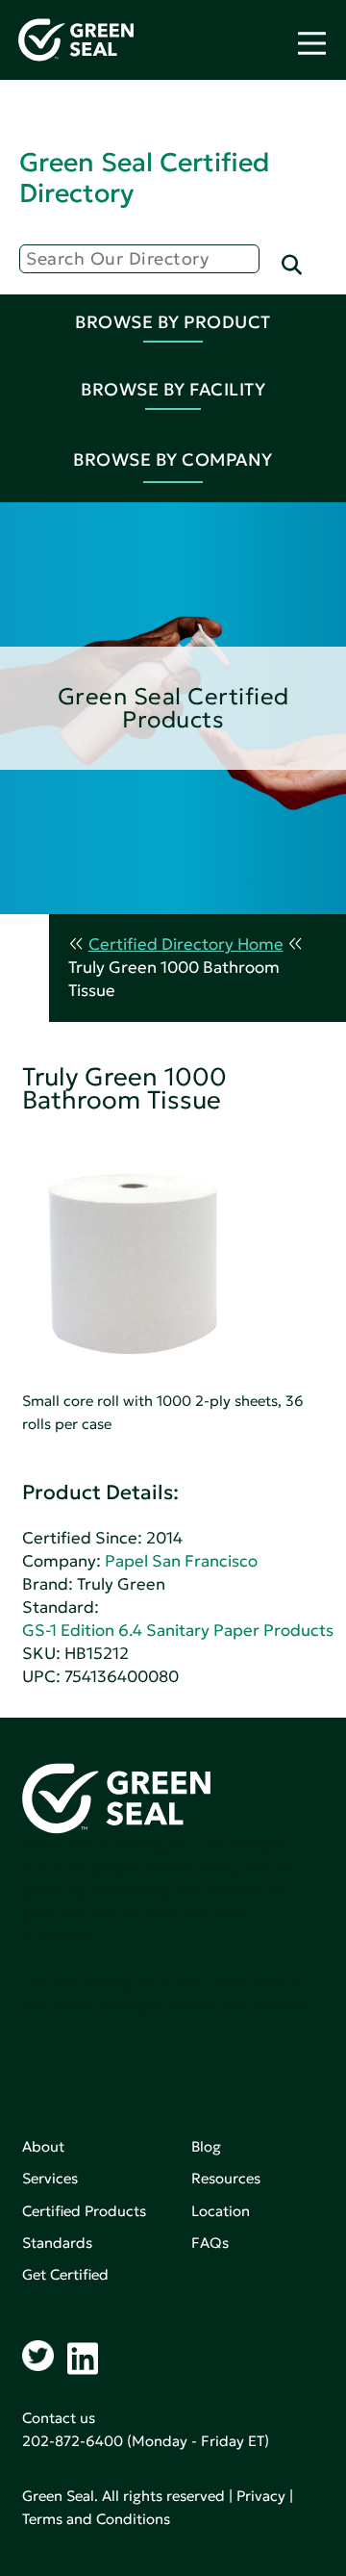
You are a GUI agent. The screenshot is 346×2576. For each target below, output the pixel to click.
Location (221, 2211)
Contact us (59, 2418)
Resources (226, 2178)
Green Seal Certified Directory (144, 178)
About (43, 2146)
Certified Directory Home (186, 944)
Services (50, 2178)
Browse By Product (173, 322)
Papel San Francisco (181, 1561)
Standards (57, 2243)
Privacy (261, 2496)
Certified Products (84, 2211)
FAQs (210, 2243)
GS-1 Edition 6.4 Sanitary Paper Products (178, 1631)
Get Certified (65, 2274)
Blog (206, 2146)
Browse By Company (173, 459)
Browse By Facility (173, 389)
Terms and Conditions (96, 2519)
